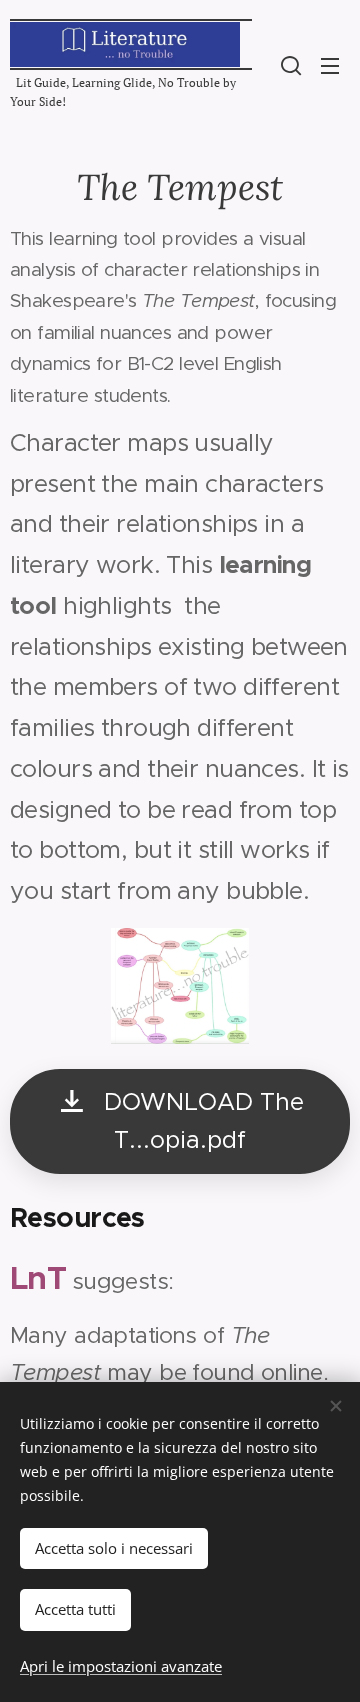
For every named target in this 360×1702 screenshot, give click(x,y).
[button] (291, 65)
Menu (330, 65)
